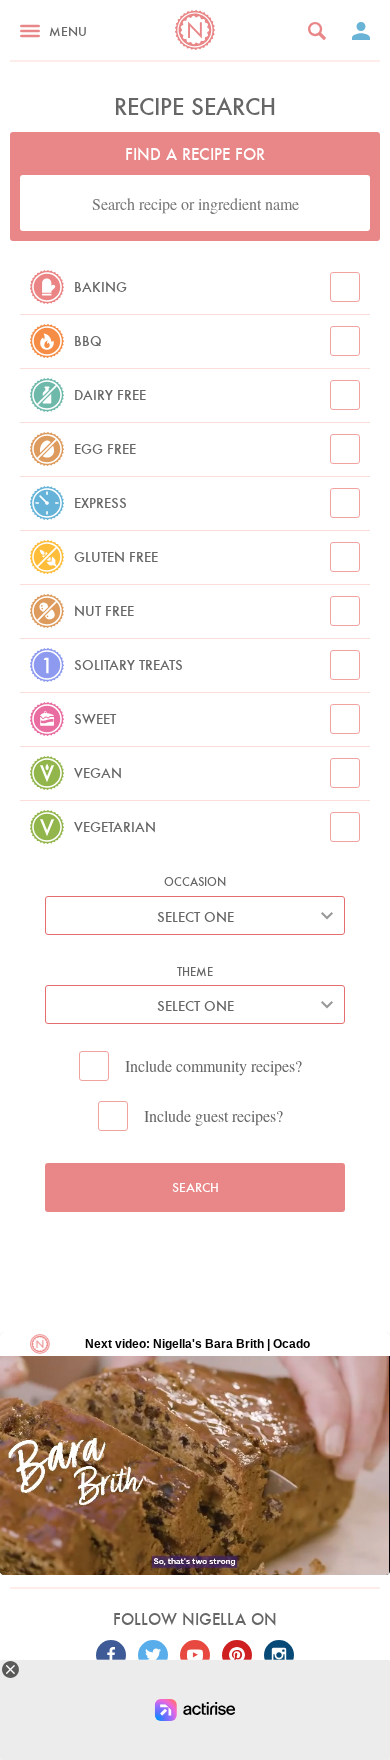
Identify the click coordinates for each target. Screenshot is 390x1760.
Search (195, 1187)
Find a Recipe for (195, 154)
